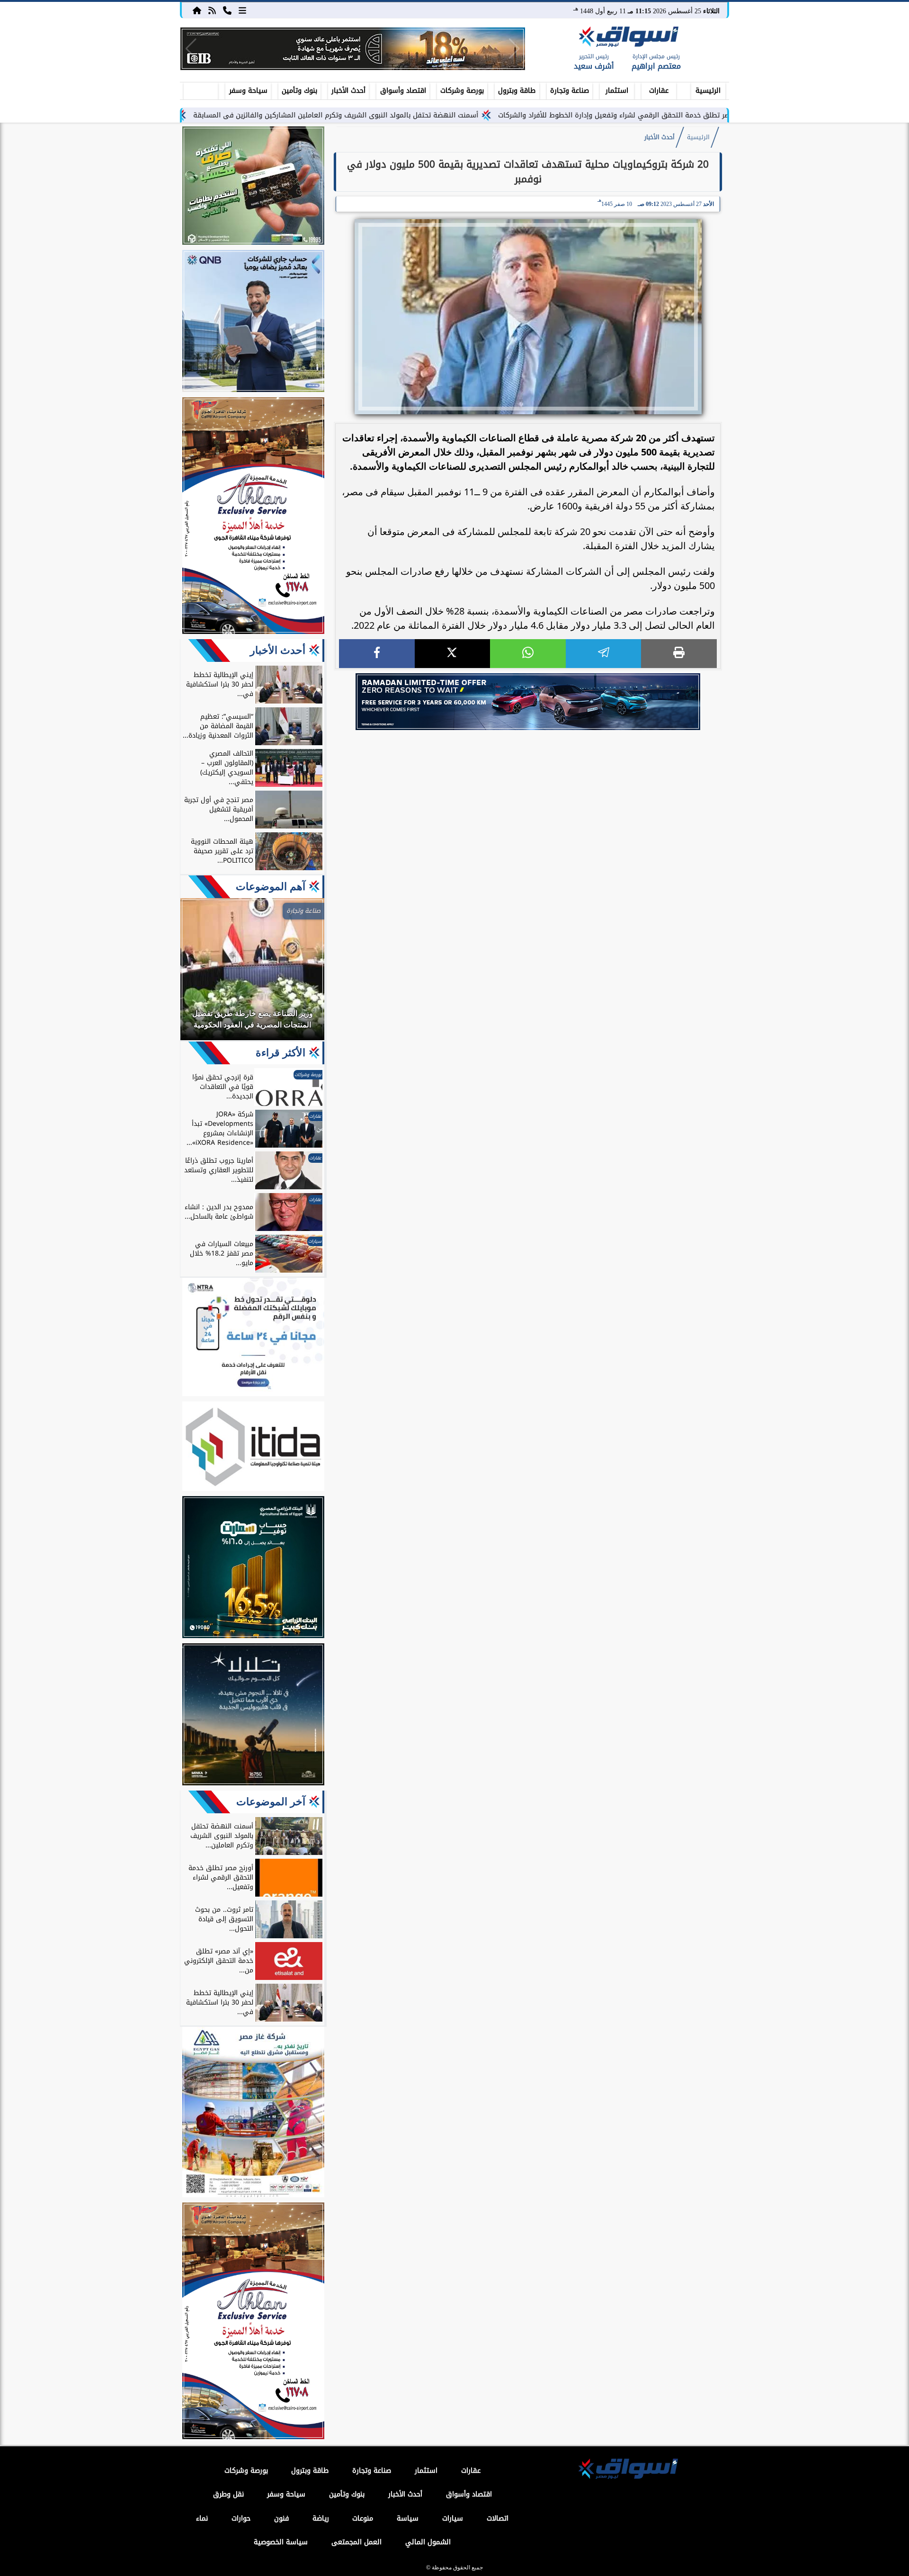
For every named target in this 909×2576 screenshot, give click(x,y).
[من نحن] (227, 10)
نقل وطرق (228, 2494)
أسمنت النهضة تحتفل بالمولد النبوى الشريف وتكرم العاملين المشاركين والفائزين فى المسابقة (428, 115)
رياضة (321, 2518)
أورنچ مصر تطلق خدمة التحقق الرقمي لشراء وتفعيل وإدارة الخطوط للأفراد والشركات (716, 115)
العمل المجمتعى (356, 2542)
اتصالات (498, 2518)
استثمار (617, 91)
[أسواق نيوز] (627, 38)
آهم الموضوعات (271, 887)
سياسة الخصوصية (281, 2542)
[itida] (253, 1448)
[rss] (212, 10)
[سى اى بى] (353, 49)
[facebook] (377, 654)
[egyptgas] (253, 2113)
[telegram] (604, 654)
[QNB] (253, 322)
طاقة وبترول (517, 91)
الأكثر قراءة (281, 1053)
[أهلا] (253, 517)
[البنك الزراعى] (253, 1569)
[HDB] (253, 187)
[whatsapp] (528, 654)
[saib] (253, 1716)
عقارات (659, 91)
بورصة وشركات (462, 91)
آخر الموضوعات (271, 1802)
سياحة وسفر (248, 91)
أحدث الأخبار (348, 91)
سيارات (453, 2518)
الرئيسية (708, 91)
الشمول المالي (428, 2542)
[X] (453, 654)
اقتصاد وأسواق (403, 91)
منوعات (363, 2518)
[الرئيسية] (197, 10)
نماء (202, 2518)
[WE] (528, 702)
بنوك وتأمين (299, 91)
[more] (242, 10)
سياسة (408, 2518)
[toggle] (201, 89)
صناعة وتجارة (570, 91)
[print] (679, 654)
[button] (191, 49)
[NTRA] (253, 1338)
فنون (281, 2518)
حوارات (241, 2518)
